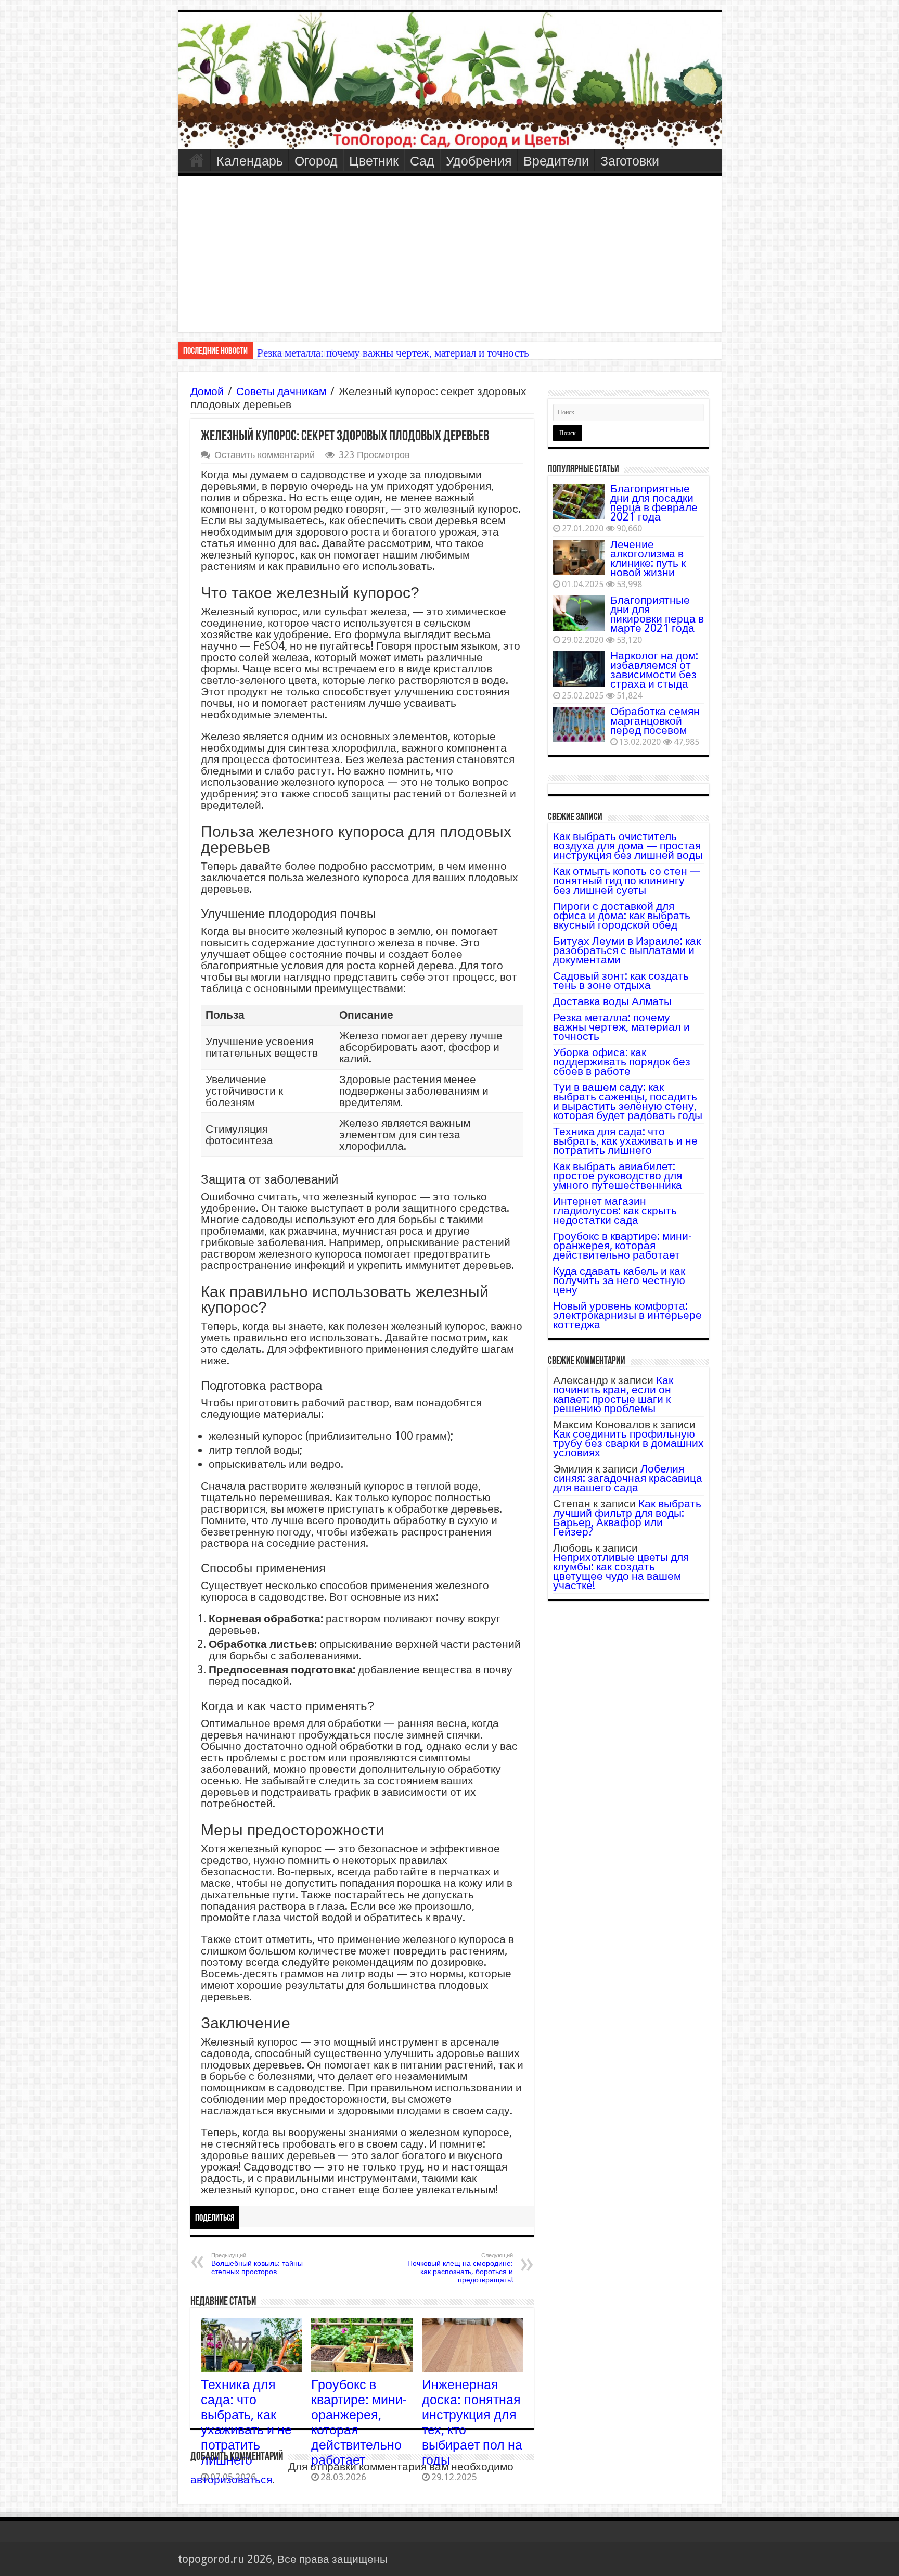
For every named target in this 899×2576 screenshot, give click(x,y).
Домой (207, 391)
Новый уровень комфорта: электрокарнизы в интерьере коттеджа (627, 1315)
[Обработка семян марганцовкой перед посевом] (579, 725)
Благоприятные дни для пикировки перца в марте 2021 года (657, 614)
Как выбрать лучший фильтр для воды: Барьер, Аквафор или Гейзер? (627, 1518)
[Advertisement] (450, 254)
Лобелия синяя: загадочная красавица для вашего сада (628, 1478)
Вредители (556, 161)
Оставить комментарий (265, 455)
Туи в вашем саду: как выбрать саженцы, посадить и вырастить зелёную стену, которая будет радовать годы (628, 1101)
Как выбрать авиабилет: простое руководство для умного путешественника (618, 1176)
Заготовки (630, 161)
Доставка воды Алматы (612, 1001)
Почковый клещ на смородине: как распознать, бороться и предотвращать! (460, 2268)
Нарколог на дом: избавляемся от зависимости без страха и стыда (654, 670)
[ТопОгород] (450, 80)
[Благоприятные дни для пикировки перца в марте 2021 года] (579, 613)
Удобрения (479, 161)
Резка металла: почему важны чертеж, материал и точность (393, 353)
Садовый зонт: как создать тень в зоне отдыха (621, 980)
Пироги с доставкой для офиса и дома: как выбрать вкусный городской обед (622, 915)
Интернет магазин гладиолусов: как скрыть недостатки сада (615, 1210)
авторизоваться (231, 2479)
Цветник (374, 161)
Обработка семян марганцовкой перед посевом (655, 721)
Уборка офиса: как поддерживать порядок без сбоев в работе (622, 1062)
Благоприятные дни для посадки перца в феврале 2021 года (654, 503)
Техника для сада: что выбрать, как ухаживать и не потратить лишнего (246, 2422)
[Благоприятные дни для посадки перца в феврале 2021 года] (579, 502)
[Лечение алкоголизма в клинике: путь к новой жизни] (579, 557)
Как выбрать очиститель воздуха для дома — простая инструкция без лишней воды (628, 846)
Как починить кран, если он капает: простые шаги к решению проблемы (613, 1394)
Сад (422, 161)
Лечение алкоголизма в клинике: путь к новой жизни (648, 558)
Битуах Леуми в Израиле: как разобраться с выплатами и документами (627, 950)
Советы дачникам (281, 391)
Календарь (250, 161)
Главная (197, 160)
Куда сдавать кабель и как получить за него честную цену (619, 1280)
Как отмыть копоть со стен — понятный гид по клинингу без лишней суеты (627, 880)
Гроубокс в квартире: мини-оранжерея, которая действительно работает (622, 1245)
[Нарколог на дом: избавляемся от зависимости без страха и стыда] (579, 669)
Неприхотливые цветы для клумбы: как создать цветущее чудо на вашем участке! (621, 1571)
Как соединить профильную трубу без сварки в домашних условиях (628, 1443)
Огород (316, 161)
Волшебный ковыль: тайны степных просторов (257, 2264)
